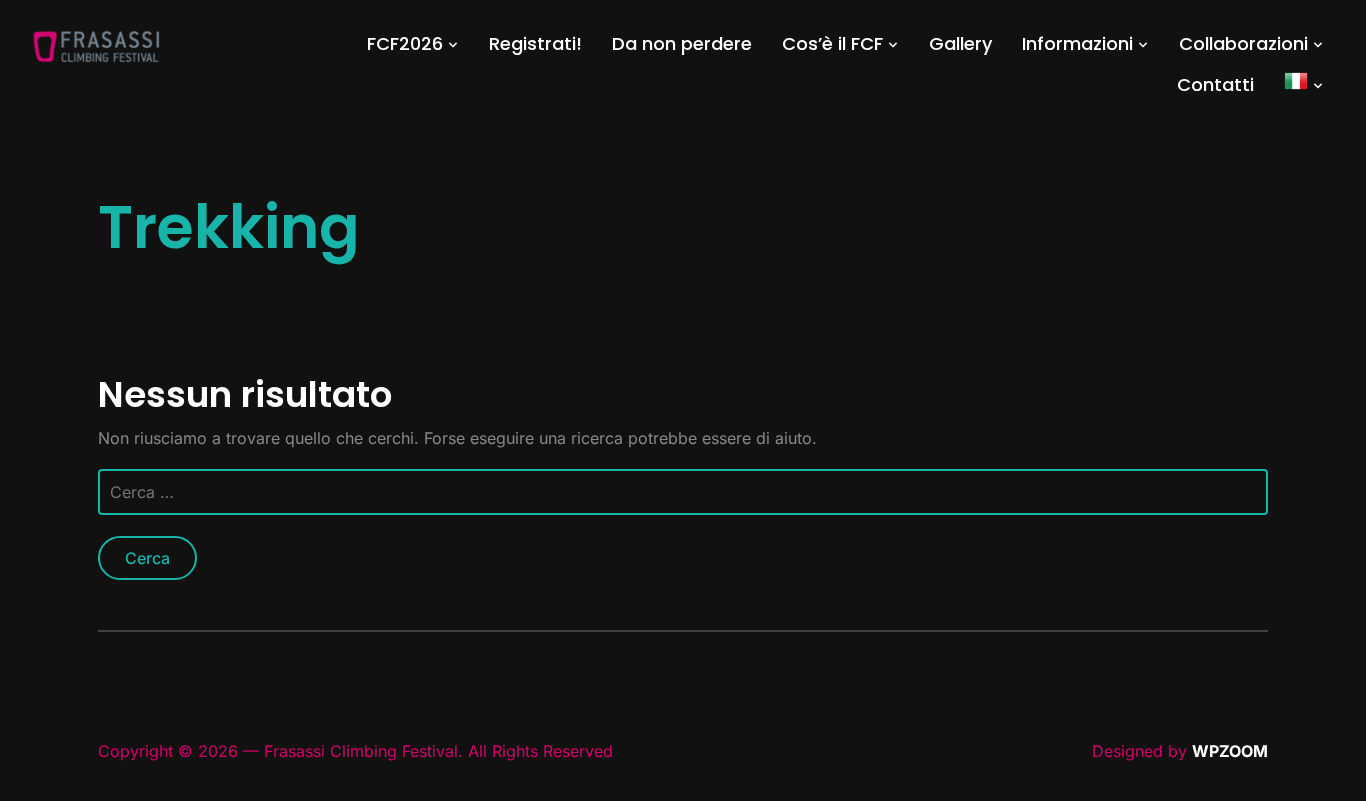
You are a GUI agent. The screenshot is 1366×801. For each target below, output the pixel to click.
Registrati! (535, 43)
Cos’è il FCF (832, 43)
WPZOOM (1230, 751)
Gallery (960, 43)
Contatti (1215, 84)
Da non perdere (682, 43)
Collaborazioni (1243, 43)
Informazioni (1077, 43)
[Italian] (1304, 84)
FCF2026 (405, 43)
